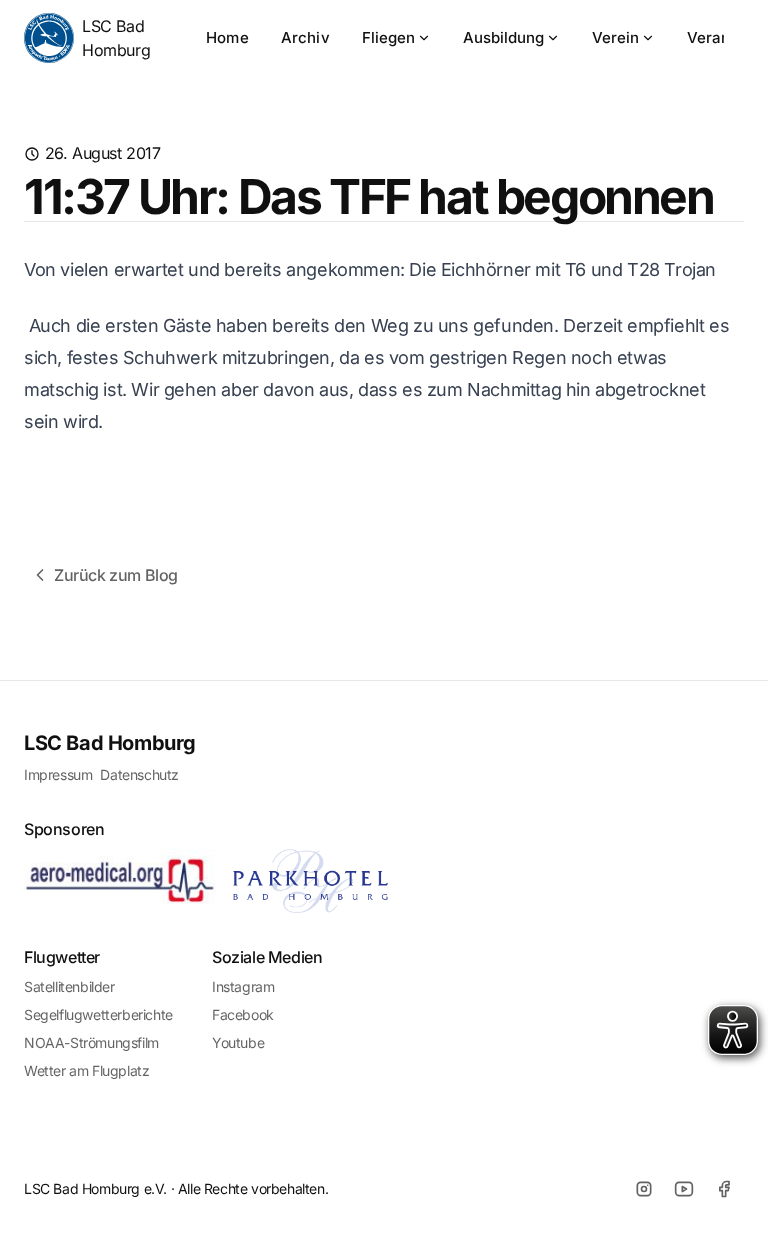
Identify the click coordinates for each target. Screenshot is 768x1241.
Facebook (243, 1014)
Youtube (238, 1042)
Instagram (243, 986)
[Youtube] (684, 1189)
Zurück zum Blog (116, 575)
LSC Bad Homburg (116, 38)
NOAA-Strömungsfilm (91, 1042)
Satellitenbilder (69, 986)
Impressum (58, 774)
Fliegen (388, 37)
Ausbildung (503, 37)
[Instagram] (644, 1189)
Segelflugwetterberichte (98, 1014)
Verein (615, 37)
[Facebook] (724, 1189)
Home (227, 37)
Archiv (305, 37)
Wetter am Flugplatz (86, 1070)
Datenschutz (139, 774)
